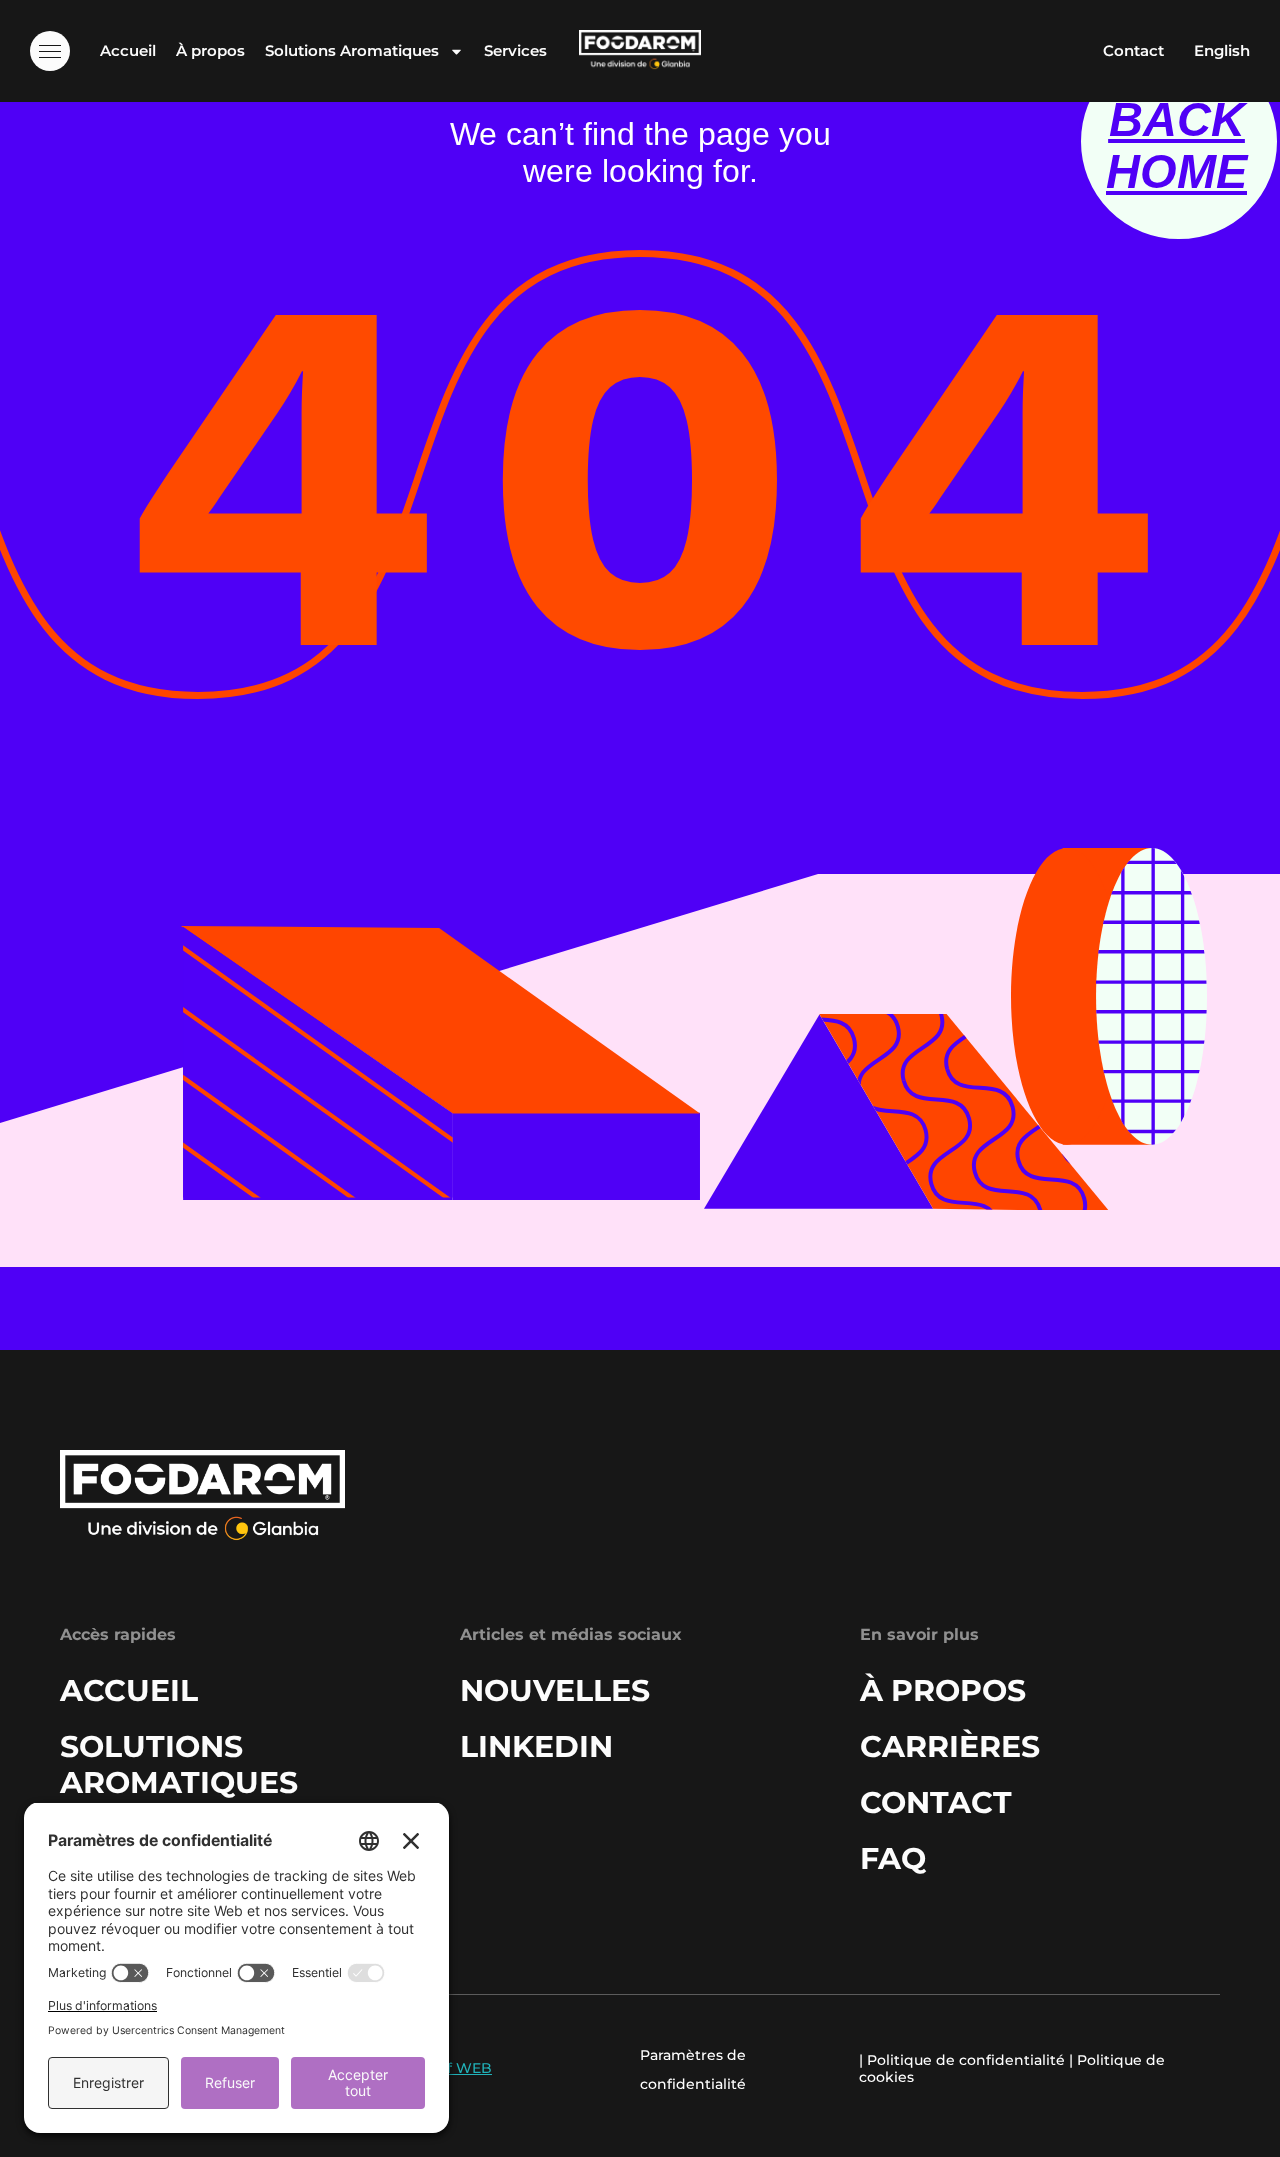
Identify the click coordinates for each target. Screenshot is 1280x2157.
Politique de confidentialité (966, 2060)
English (1222, 50)
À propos (210, 50)
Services (515, 50)
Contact (1133, 50)
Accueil (128, 50)
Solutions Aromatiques (352, 50)
